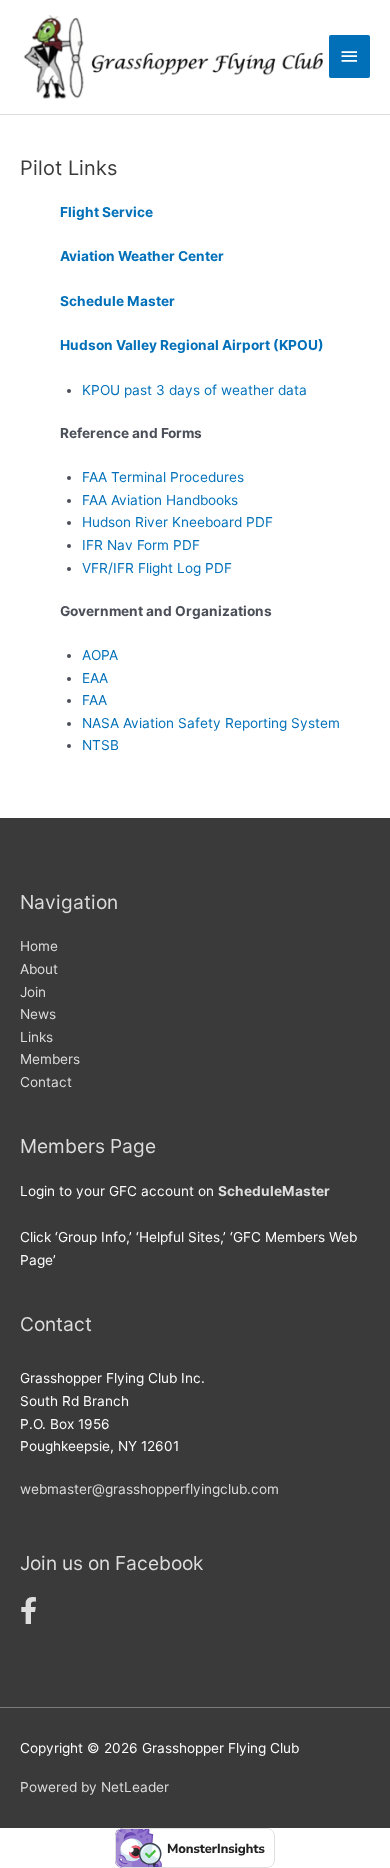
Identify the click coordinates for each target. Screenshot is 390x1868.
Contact (46, 1082)
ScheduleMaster (274, 1191)
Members (50, 1059)
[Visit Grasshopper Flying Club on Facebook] (28, 1616)
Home (39, 946)
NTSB (100, 745)
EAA (95, 678)
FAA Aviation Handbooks (160, 500)
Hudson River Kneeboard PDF (177, 522)
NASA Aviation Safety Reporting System (211, 723)
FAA (94, 700)
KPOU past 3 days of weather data (194, 390)
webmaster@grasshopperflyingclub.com (149, 1489)
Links (36, 1037)
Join (33, 992)
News (38, 1014)
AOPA (100, 655)
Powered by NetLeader (94, 1787)
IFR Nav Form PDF (141, 545)
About (39, 969)
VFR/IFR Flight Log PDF (157, 568)
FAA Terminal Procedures (163, 477)
